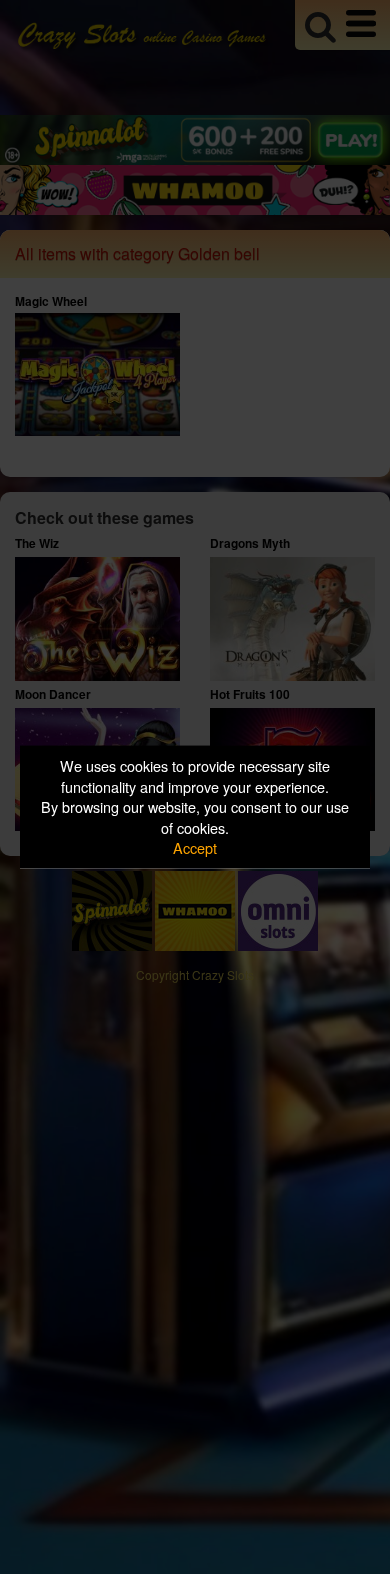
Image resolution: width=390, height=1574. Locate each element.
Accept (195, 847)
